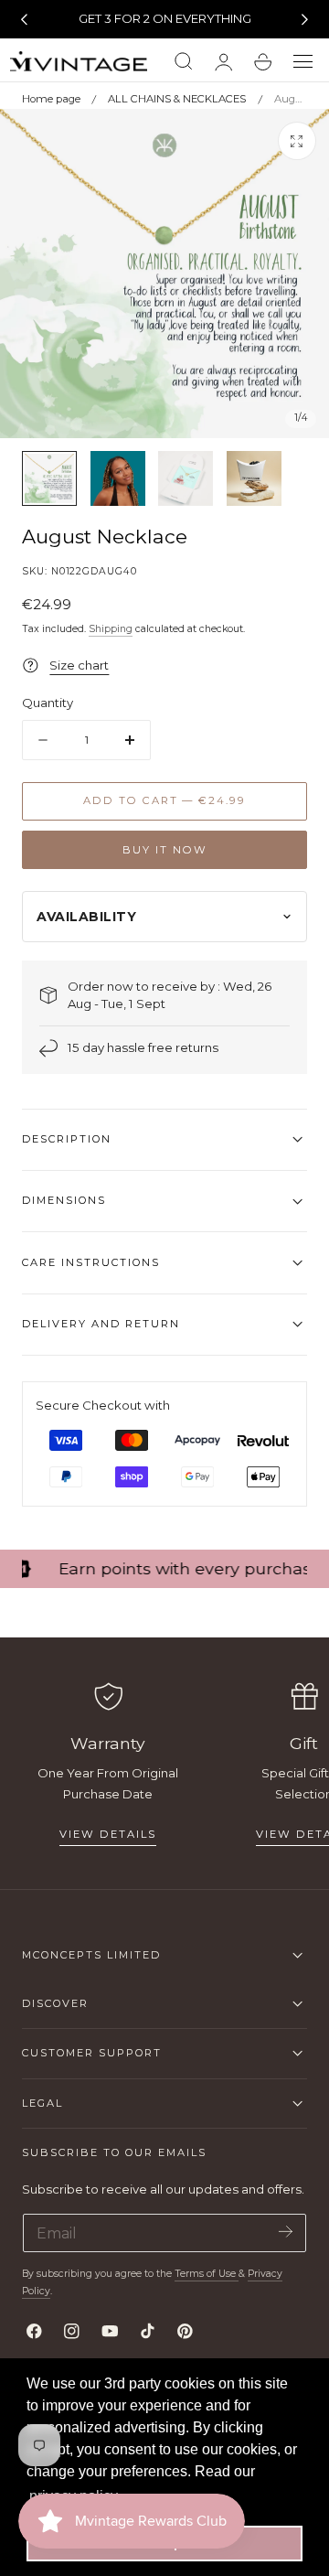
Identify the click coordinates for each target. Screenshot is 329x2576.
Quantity (48, 703)
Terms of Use (207, 2274)
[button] (303, 62)
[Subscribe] (286, 2232)
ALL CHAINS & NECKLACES (177, 99)
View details (108, 1834)
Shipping (111, 629)
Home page (51, 99)
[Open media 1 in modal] (297, 141)
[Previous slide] (24, 19)
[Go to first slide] (305, 19)
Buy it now (165, 850)
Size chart (79, 665)
